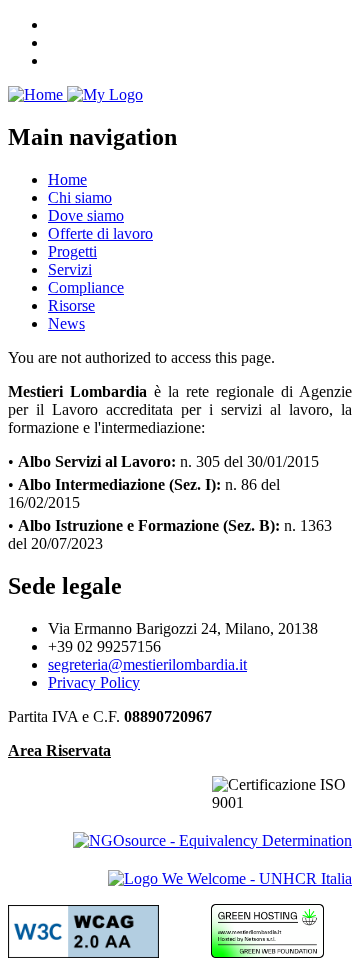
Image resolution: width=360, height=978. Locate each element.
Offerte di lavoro (100, 233)
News (66, 323)
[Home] (75, 94)
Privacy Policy (94, 682)
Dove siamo (86, 215)
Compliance (86, 287)
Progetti (72, 251)
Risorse (71, 305)
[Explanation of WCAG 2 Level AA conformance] (83, 952)
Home (67, 179)
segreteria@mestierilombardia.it (147, 664)
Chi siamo (80, 197)
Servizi (70, 269)
